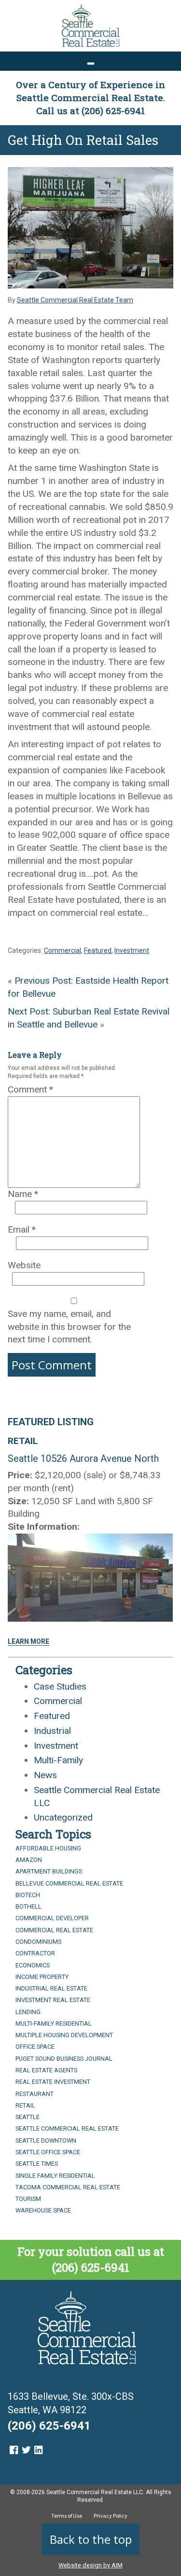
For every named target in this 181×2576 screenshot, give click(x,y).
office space (35, 2047)
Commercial (63, 950)
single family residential (55, 2176)
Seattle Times (37, 2164)
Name (23, 1194)
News (45, 1775)
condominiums (38, 1942)
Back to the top (91, 2539)
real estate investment (53, 2082)
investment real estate (53, 2000)
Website (24, 1265)
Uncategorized (63, 1817)
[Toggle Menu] (91, 64)
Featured (98, 950)
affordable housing (48, 1848)
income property (42, 1977)
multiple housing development (64, 2035)
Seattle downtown (46, 2140)
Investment (132, 950)
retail (25, 2105)
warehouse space (43, 2210)
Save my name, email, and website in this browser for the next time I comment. (69, 1327)
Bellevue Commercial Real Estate (69, 1883)
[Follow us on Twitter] (26, 2450)
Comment (30, 1089)
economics (33, 1965)
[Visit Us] (14, 2450)
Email (22, 1229)
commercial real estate (54, 1930)
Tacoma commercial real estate (68, 2187)
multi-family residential (54, 2023)
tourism (28, 2199)
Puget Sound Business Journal (64, 2059)
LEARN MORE (28, 1641)
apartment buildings (49, 1871)
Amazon (29, 1860)
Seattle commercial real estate (67, 2128)
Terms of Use (67, 2516)
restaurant (35, 2094)
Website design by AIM (90, 2565)
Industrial (52, 1731)
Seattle (28, 2117)
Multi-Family (58, 1760)
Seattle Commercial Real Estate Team (75, 300)
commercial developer (52, 1918)
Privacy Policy (111, 2516)
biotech (28, 1895)
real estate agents (46, 2070)
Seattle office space (48, 2152)
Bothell (28, 1906)
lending (28, 2012)
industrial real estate (51, 1988)
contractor (35, 1953)
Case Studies (60, 1686)
